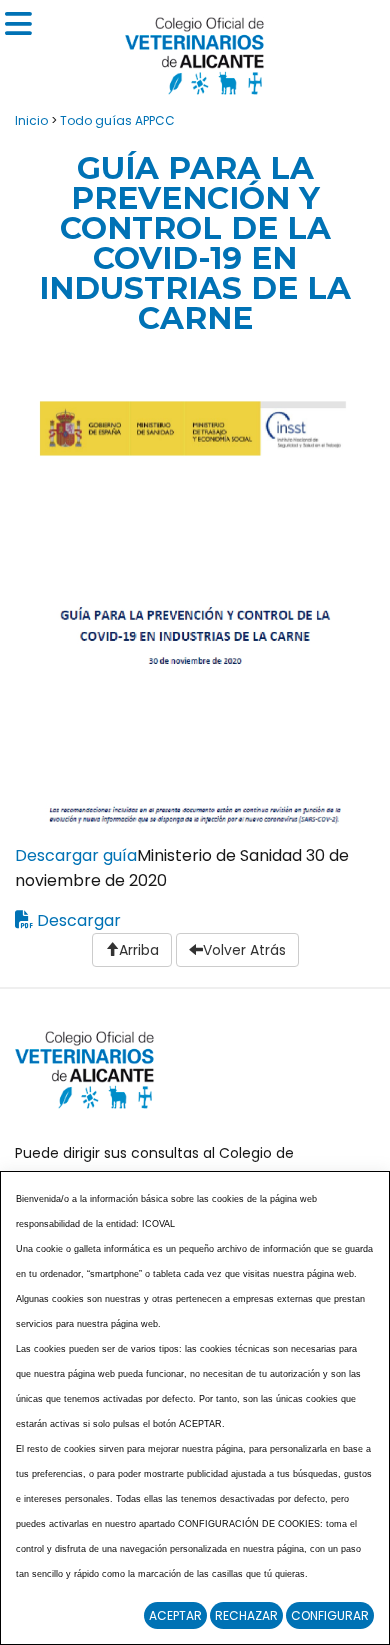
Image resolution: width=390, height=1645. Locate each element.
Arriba (139, 950)
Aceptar (175, 1615)
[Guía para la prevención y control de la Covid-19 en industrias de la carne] (195, 601)
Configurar (330, 1615)
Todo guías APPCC (117, 120)
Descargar (79, 920)
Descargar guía (76, 855)
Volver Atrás (244, 950)
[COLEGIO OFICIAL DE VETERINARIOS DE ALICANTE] (195, 50)
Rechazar (246, 1615)
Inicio (31, 120)
